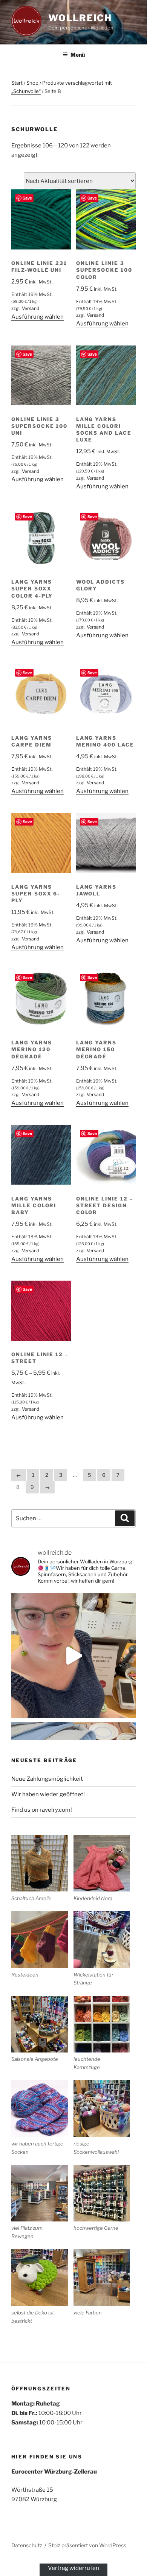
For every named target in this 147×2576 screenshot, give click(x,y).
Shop (32, 83)
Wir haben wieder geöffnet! (48, 1794)
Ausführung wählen (38, 317)
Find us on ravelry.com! (42, 1810)
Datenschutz (27, 2545)
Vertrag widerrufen (73, 2568)
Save (27, 198)
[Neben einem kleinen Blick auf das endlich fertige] (73, 1656)
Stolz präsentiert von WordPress (87, 2545)
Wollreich (80, 18)
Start (17, 83)
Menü (78, 55)
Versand (31, 308)
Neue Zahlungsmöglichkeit (47, 1779)
